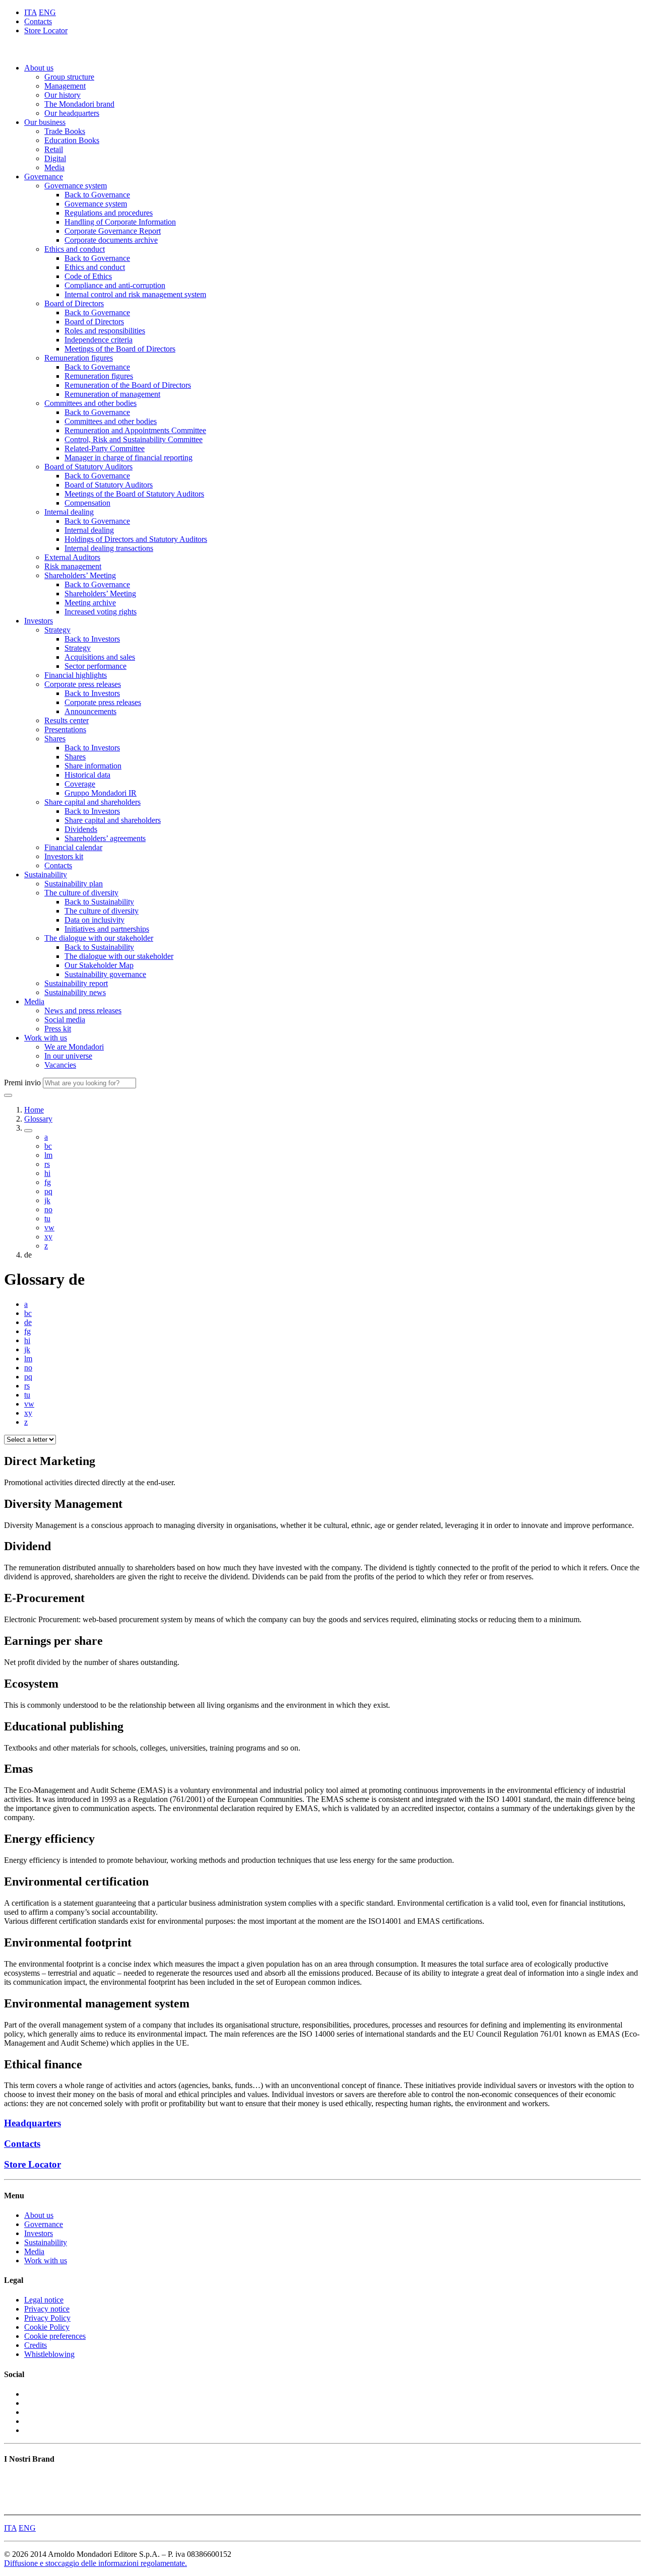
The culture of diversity (81, 893)
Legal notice (44, 2300)
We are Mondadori (74, 1047)
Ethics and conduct (75, 249)
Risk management (73, 566)
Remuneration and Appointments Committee (135, 430)
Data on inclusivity (94, 920)
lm (48, 1155)
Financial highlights (76, 675)
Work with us (46, 1038)
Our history (62, 95)
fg (48, 1182)
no (48, 1209)
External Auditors (72, 557)
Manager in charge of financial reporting (128, 458)
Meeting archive (90, 603)
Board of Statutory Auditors (88, 467)
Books (14, 2479)
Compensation (87, 503)
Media (54, 167)
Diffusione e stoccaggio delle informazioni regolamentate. (95, 2563)
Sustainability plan (74, 884)
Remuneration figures (79, 358)
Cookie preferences (55, 2336)
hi (47, 1173)
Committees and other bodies (90, 403)
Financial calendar (73, 847)
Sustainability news (75, 992)
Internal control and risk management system (135, 294)
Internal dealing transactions (109, 548)
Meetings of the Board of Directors (120, 349)
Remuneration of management (112, 394)
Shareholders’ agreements (105, 838)
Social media (65, 1020)
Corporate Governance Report (113, 231)
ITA (30, 12)
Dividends (81, 829)
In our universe (68, 1056)
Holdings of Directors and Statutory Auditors (136, 539)
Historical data (87, 775)
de (28, 1322)
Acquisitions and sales (100, 657)
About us (39, 68)
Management (65, 86)
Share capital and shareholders (92, 802)
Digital (55, 158)
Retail (54, 149)
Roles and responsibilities (105, 331)
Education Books (72, 140)
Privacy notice (47, 2309)
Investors (39, 621)
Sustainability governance (105, 974)
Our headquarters (72, 113)
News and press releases (83, 1011)
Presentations (65, 729)
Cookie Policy (47, 2327)
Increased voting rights (101, 612)
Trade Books (65, 131)
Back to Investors (92, 639)
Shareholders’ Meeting (80, 575)
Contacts (38, 21)
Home (34, 1110)
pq (48, 1191)
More (13, 2506)
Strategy (57, 630)
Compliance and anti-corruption (115, 285)
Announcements (90, 711)
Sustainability (46, 875)
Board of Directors (74, 303)
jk (47, 1200)
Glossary (38, 1119)
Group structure (69, 77)
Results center (67, 720)
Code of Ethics (88, 276)
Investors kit (64, 856)
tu (47, 1219)
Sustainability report (76, 983)
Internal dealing (69, 512)
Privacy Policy (47, 2318)
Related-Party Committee (105, 448)
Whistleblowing (49, 2354)
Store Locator (46, 30)
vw (49, 1228)
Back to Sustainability (99, 902)
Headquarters (33, 2123)
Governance (44, 177)
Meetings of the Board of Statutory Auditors (134, 494)
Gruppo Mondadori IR (101, 793)
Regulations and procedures (109, 213)
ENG (47, 12)
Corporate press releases (83, 684)
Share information (93, 766)
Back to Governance (97, 195)
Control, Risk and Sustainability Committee (134, 439)
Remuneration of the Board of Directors (128, 385)
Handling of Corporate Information (120, 222)
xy (48, 1237)
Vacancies (60, 1065)
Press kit (58, 1029)
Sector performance (95, 666)
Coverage (80, 784)
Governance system (76, 186)
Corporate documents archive (111, 240)
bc (48, 1146)
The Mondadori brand (79, 104)
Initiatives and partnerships (107, 929)
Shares (55, 739)
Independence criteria (99, 340)
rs (47, 1164)
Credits (36, 2345)
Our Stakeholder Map (99, 965)
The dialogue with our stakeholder (99, 938)
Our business (45, 122)
